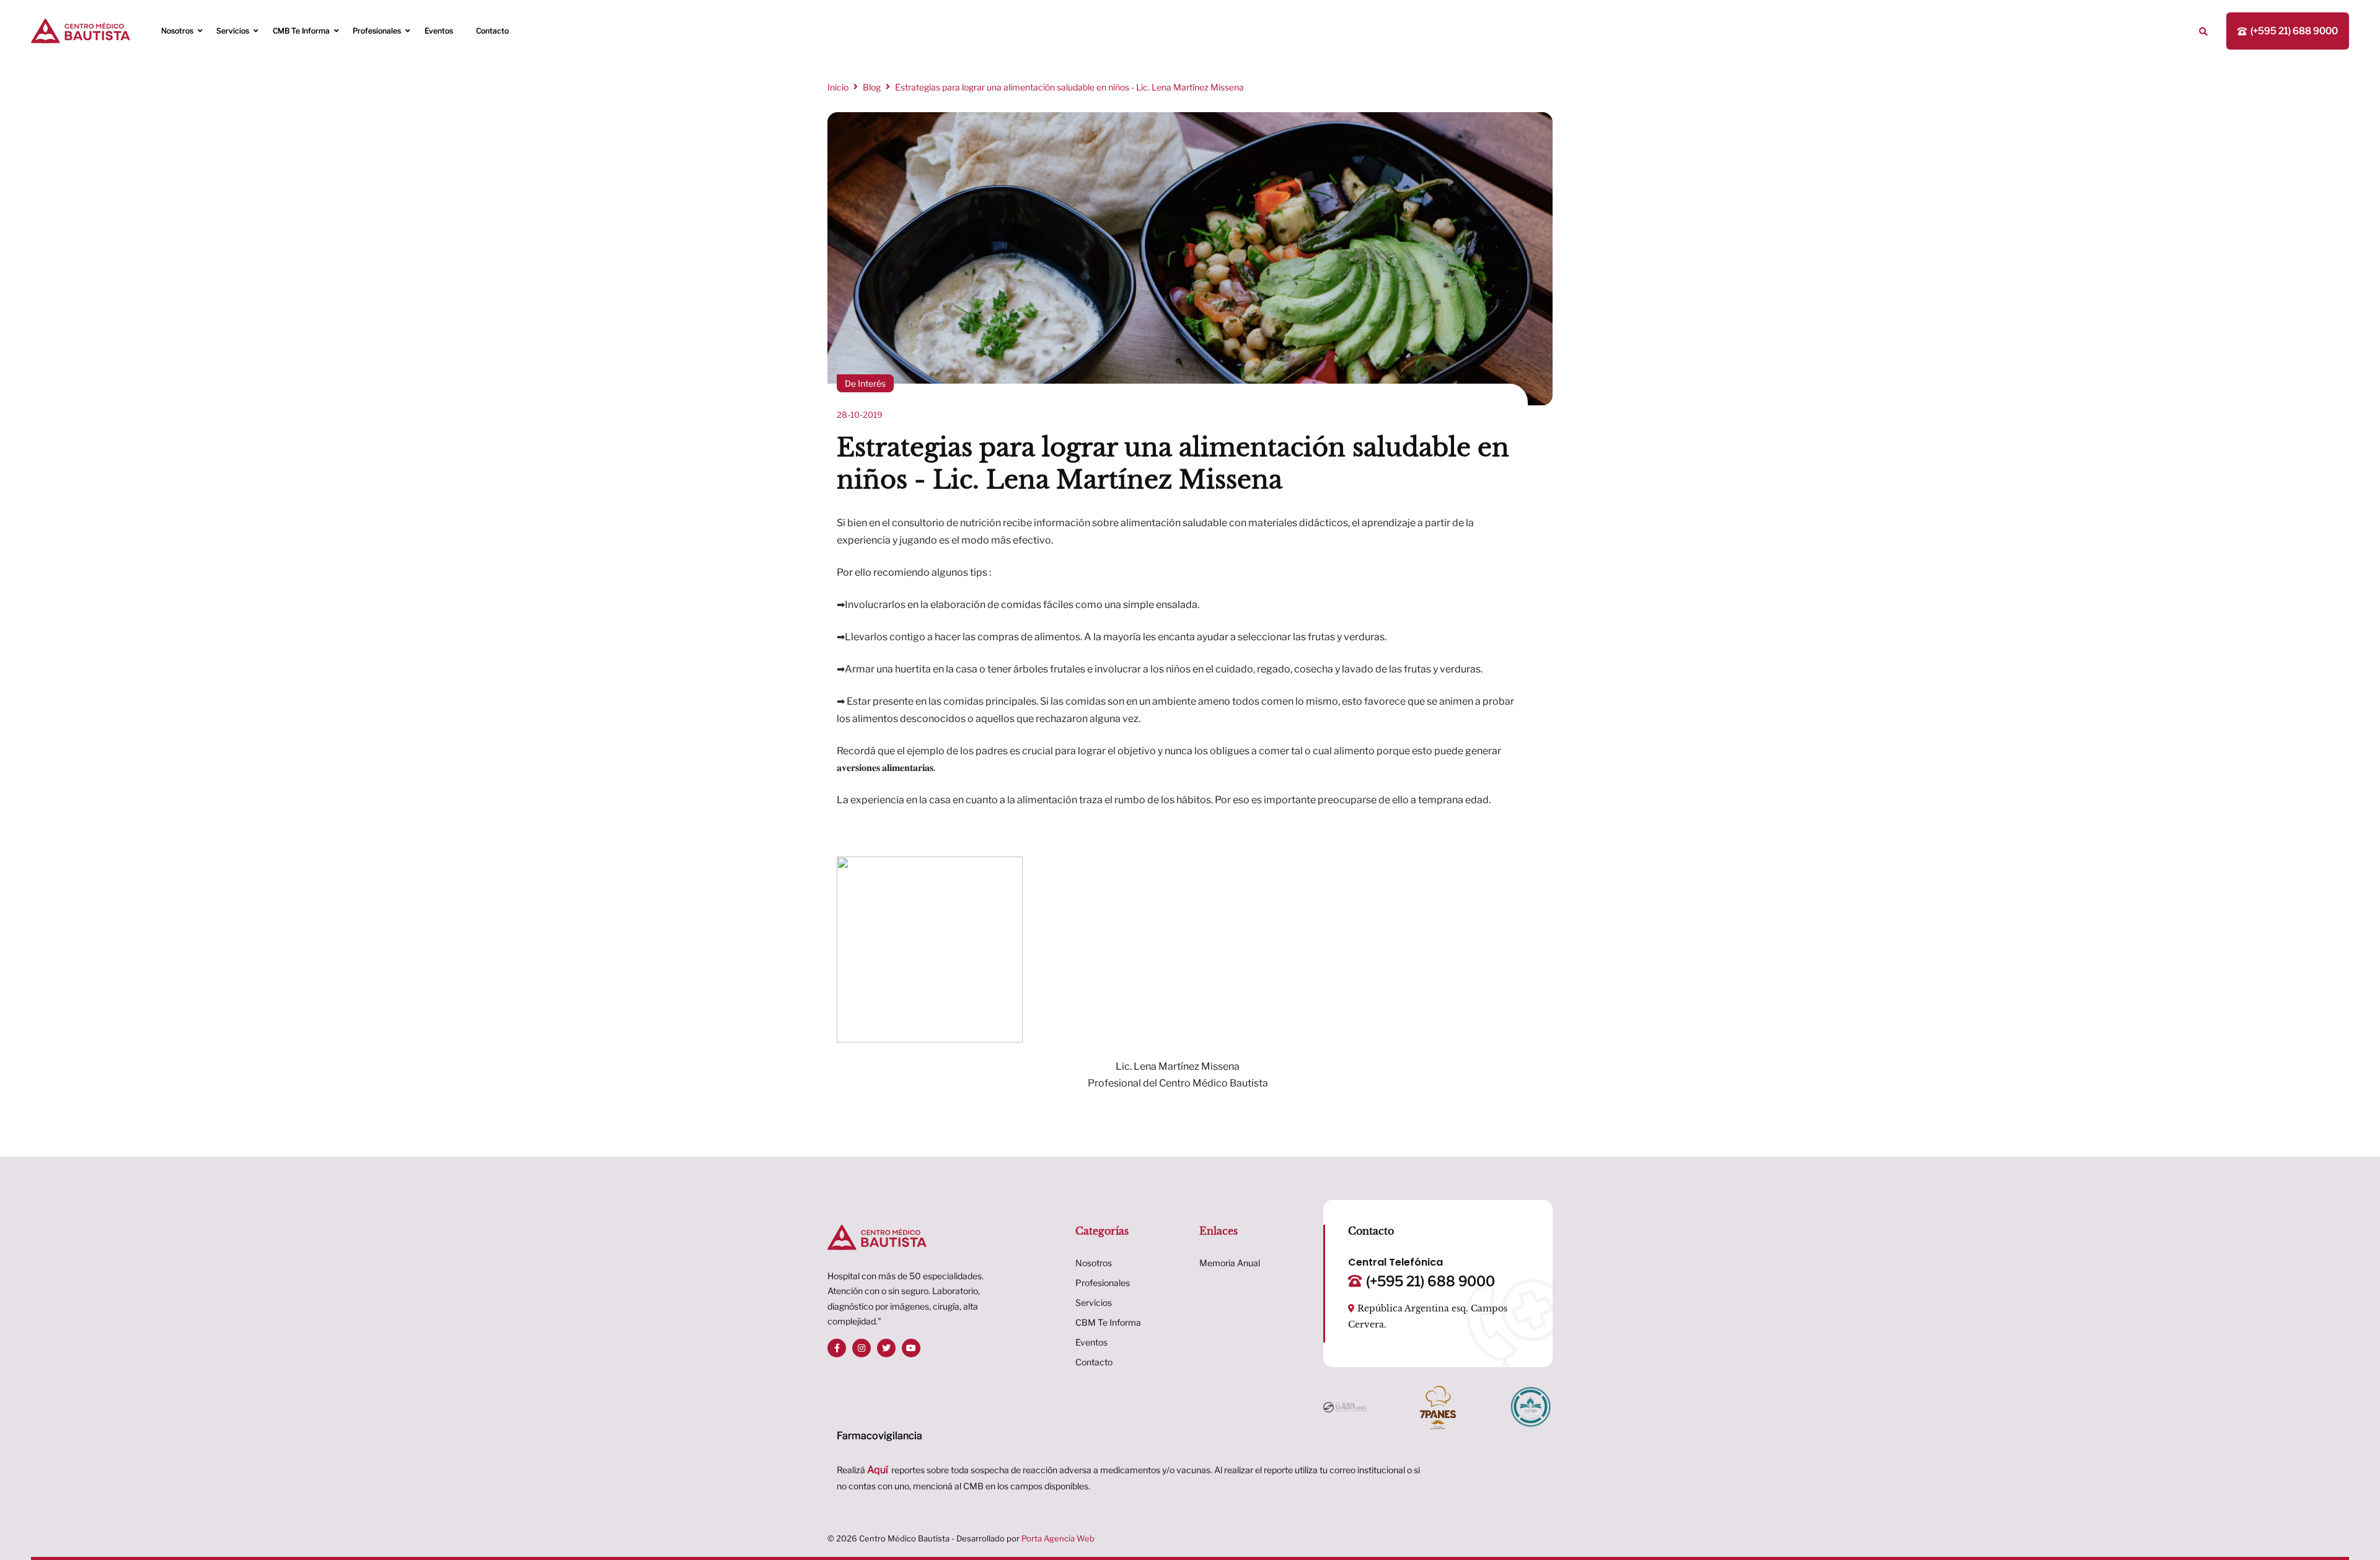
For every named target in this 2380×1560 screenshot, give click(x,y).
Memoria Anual (1230, 1263)
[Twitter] (886, 1348)
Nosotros (177, 31)
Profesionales (377, 31)
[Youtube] (911, 1348)
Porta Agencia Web (1058, 1538)
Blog (872, 87)
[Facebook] (837, 1348)
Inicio (838, 87)
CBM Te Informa (1108, 1322)
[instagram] (862, 1348)
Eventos (439, 31)
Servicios (233, 31)
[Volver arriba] (2360, 1527)
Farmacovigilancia (879, 1436)
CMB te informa (301, 31)
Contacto (492, 31)
